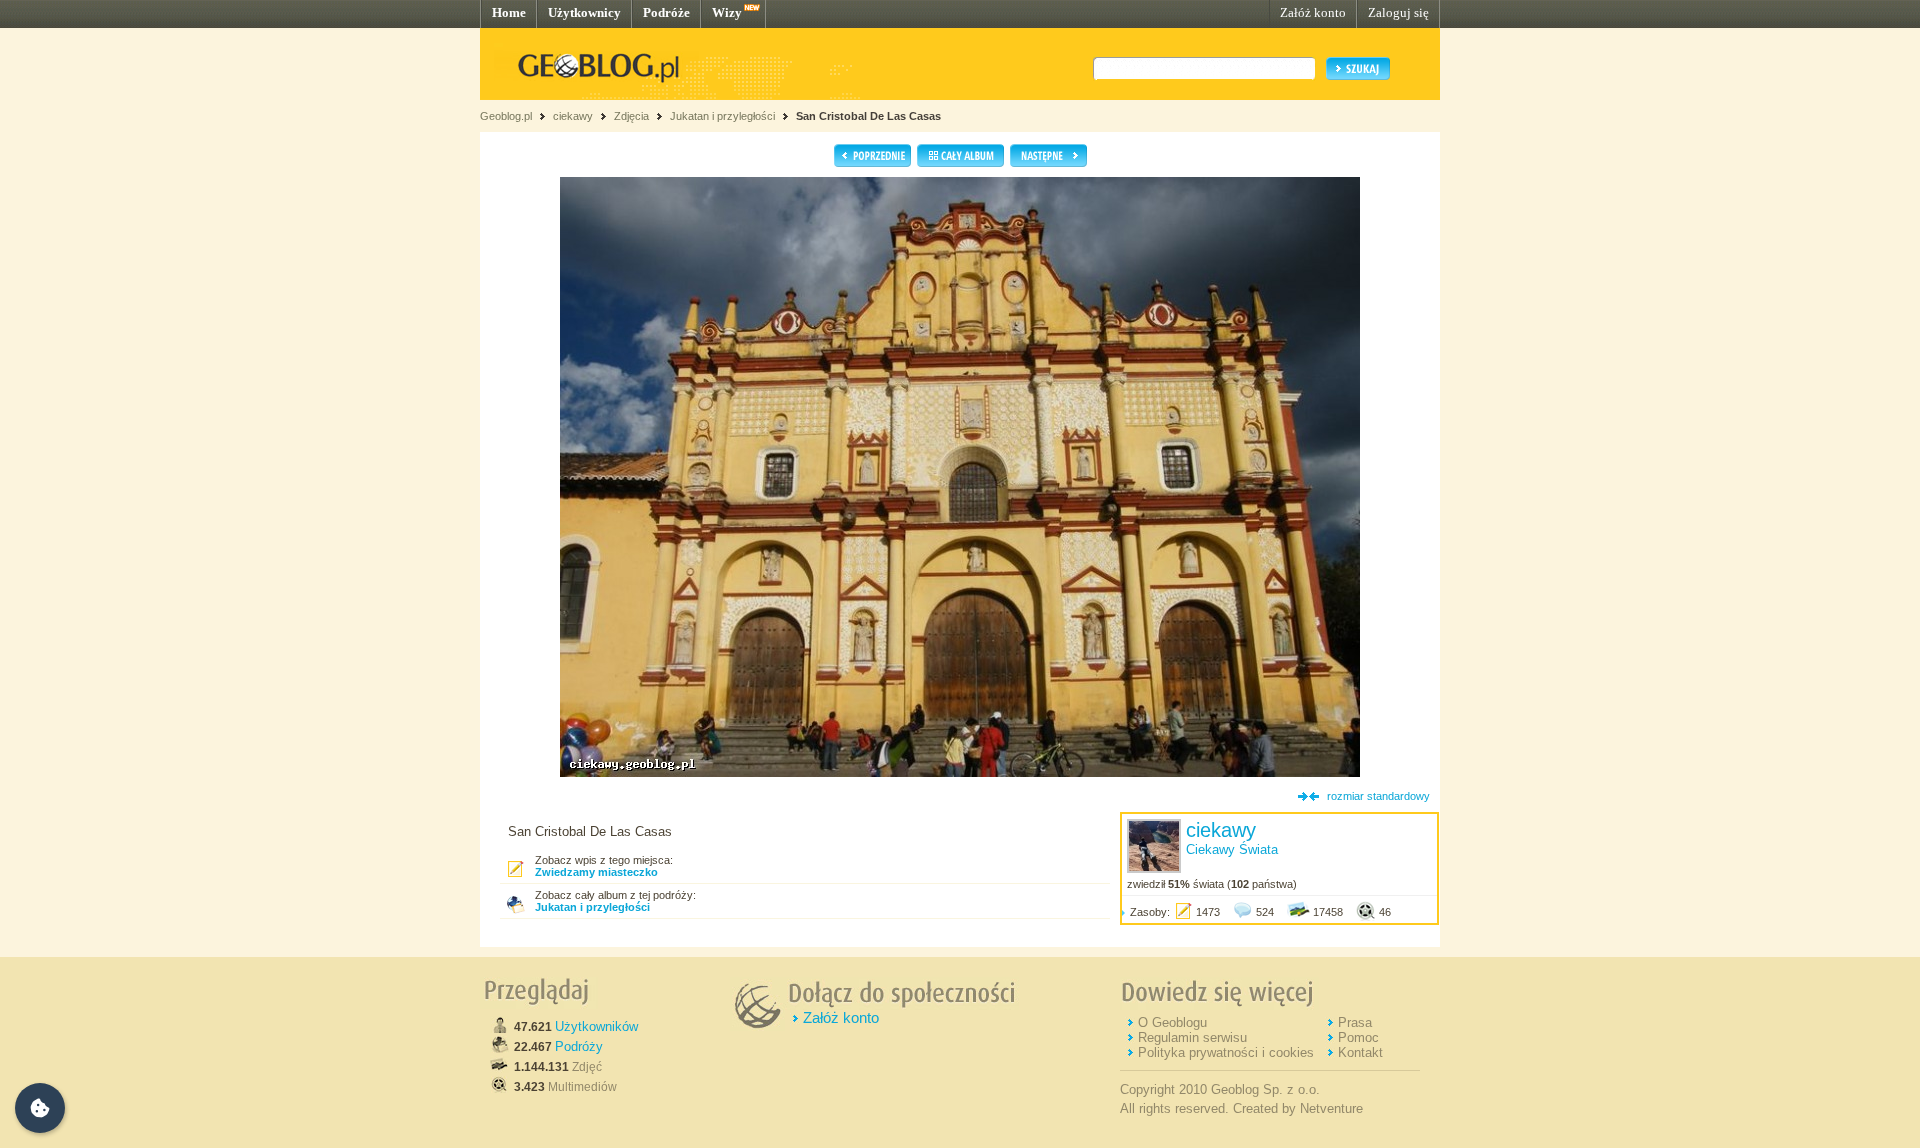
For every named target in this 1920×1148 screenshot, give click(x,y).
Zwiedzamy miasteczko (596, 872)
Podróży (579, 1046)
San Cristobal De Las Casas (868, 116)
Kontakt (1360, 1052)
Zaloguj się (1398, 12)
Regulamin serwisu (1192, 1037)
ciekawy (573, 116)
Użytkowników (596, 1026)
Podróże (666, 12)
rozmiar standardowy (1378, 796)
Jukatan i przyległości (722, 116)
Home (509, 12)
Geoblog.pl (506, 116)
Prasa (1355, 1022)
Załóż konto (1313, 12)
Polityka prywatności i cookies (1226, 1052)
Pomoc (1358, 1037)
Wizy (727, 12)
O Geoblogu (1172, 1022)
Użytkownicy (584, 12)
